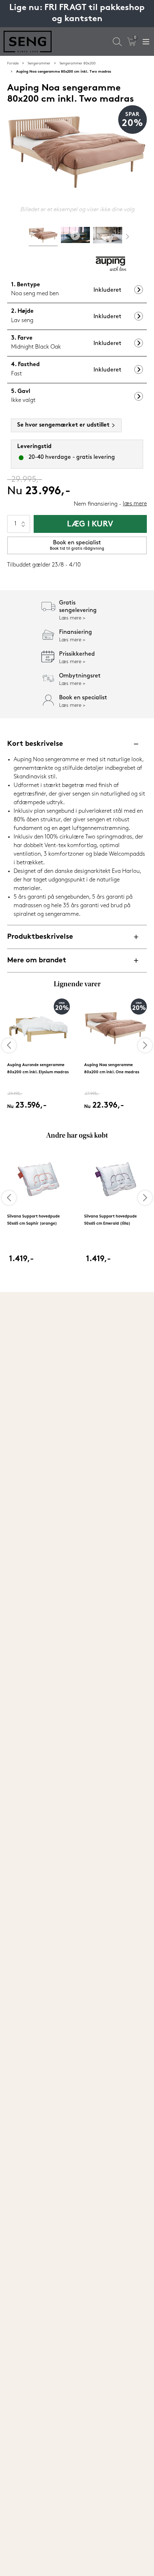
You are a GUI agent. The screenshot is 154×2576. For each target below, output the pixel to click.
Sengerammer (39, 64)
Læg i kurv (90, 524)
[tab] (43, 237)
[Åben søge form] (117, 42)
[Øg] (23, 519)
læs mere (135, 504)
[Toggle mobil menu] (146, 42)
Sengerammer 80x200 (78, 64)
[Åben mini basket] (132, 42)
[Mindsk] (23, 528)
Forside (13, 64)
